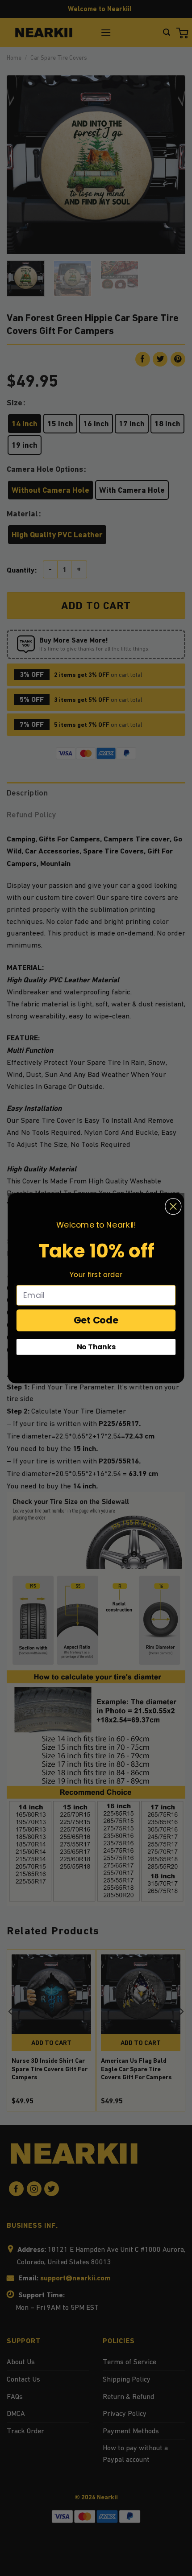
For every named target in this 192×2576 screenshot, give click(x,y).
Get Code (96, 1320)
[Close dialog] (173, 1206)
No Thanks (96, 1347)
